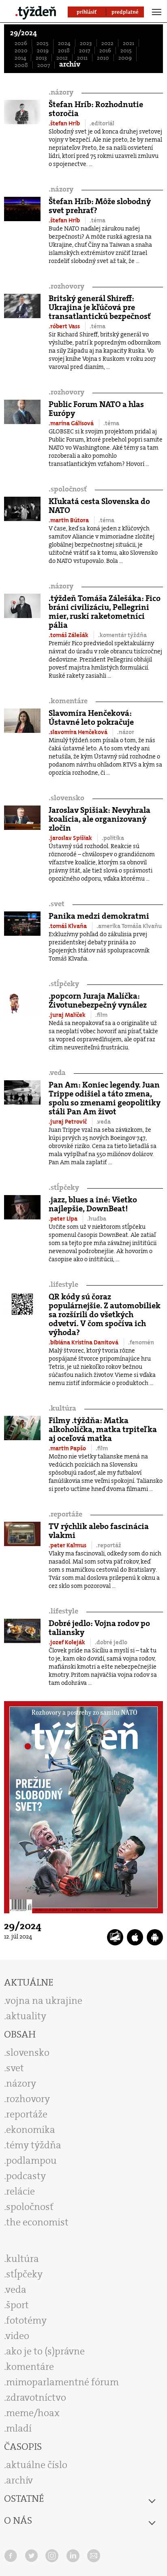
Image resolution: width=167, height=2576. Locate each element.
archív (70, 64)
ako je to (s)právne (45, 2351)
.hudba (97, 1219)
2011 (82, 58)
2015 (126, 50)
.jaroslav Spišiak (71, 838)
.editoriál (102, 123)
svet (57, 904)
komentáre (68, 701)
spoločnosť (68, 489)
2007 (44, 65)
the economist (37, 2222)
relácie (20, 2191)
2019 (43, 50)
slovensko (66, 798)
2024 (64, 43)
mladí (19, 2428)
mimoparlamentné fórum (62, 2382)
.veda (104, 1122)
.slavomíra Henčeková (79, 732)
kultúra (62, 1408)
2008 (21, 65)
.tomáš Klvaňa (68, 926)
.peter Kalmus (68, 1545)
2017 (85, 50)
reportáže (65, 1514)
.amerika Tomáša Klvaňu (129, 926)
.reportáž (109, 1545)
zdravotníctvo (36, 2397)
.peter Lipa (64, 1219)
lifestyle (63, 1285)
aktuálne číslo (37, 2465)
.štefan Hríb (65, 123)
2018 (64, 50)
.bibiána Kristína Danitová (84, 1342)
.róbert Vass (65, 326)
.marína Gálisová (72, 423)
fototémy (26, 2320)
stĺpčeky (64, 984)
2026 (21, 43)
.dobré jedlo (111, 1642)
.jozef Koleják (67, 1642)
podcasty (26, 2176)
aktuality (26, 2016)
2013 (41, 58)
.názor (126, 732)
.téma (97, 220)
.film (101, 1015)
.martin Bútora (69, 520)
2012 (62, 58)
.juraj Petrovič (68, 1122)
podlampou (31, 2160)
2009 (125, 58)
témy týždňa (34, 2145)
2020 (21, 50)
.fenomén (141, 1342)
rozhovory (66, 286)
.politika (113, 838)
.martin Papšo (68, 1448)
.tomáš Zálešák (69, 635)
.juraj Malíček (68, 1015)
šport (17, 2305)
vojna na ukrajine (44, 2001)
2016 (105, 50)
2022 (107, 43)
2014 (20, 58)
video (17, 2336)
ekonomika (31, 2130)
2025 (43, 43)
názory (61, 92)
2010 (103, 58)
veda (57, 1073)
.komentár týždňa (122, 635)
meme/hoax (33, 2413)
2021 (128, 43)
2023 (86, 43)
